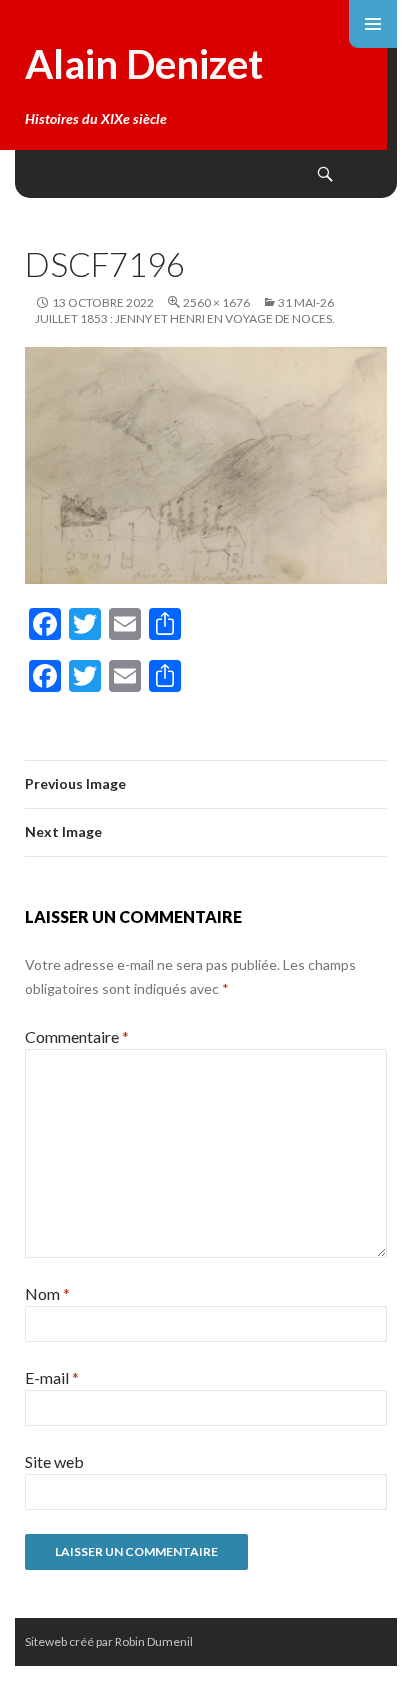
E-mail (52, 1377)
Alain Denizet (144, 64)
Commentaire (77, 1036)
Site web (54, 1461)
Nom (47, 1293)
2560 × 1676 (216, 302)
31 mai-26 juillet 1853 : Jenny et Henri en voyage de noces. (185, 310)
